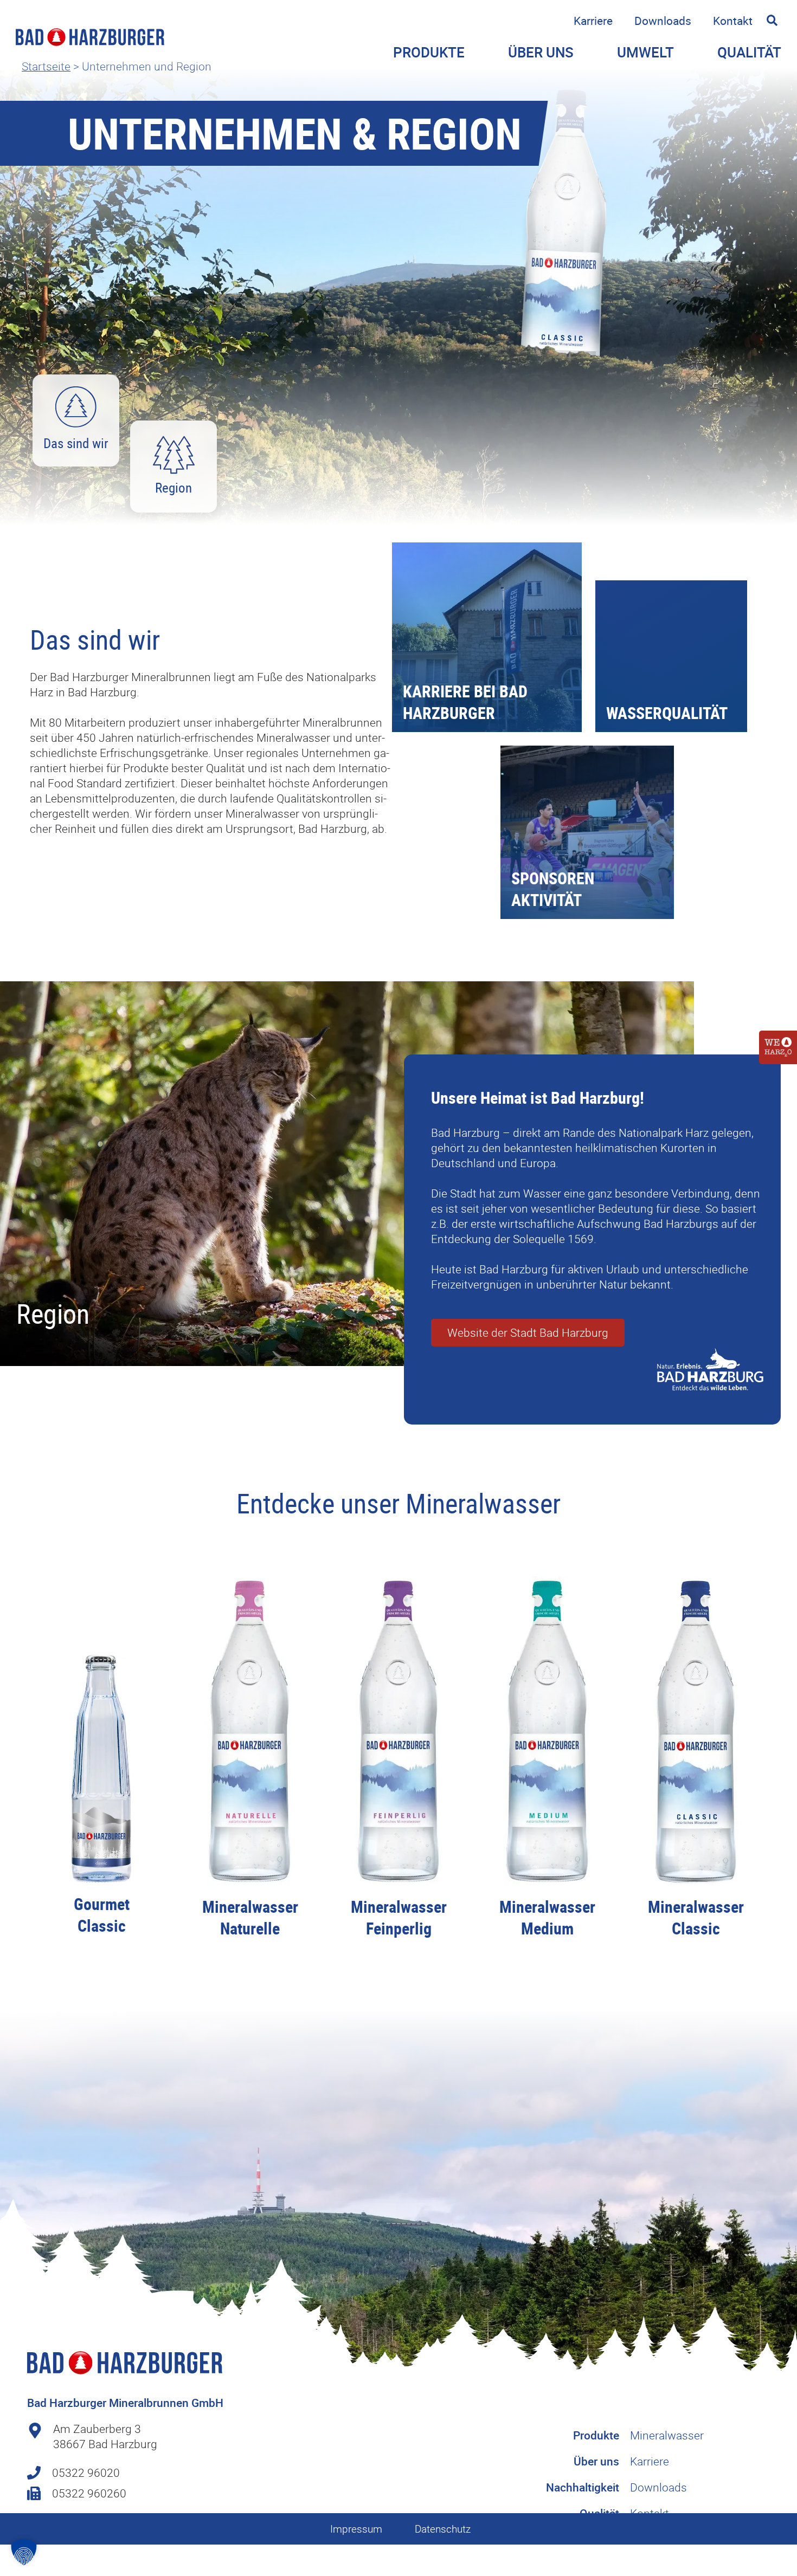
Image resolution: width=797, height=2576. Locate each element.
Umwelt (645, 52)
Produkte (596, 2435)
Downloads (663, 21)
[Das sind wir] (76, 407)
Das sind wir (76, 443)
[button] (772, 20)
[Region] (174, 455)
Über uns (596, 2461)
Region (173, 487)
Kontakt (733, 21)
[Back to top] (773, 2519)
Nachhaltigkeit (583, 2487)
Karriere (593, 21)
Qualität (749, 52)
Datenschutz (443, 2529)
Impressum (356, 2529)
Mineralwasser (667, 2435)
